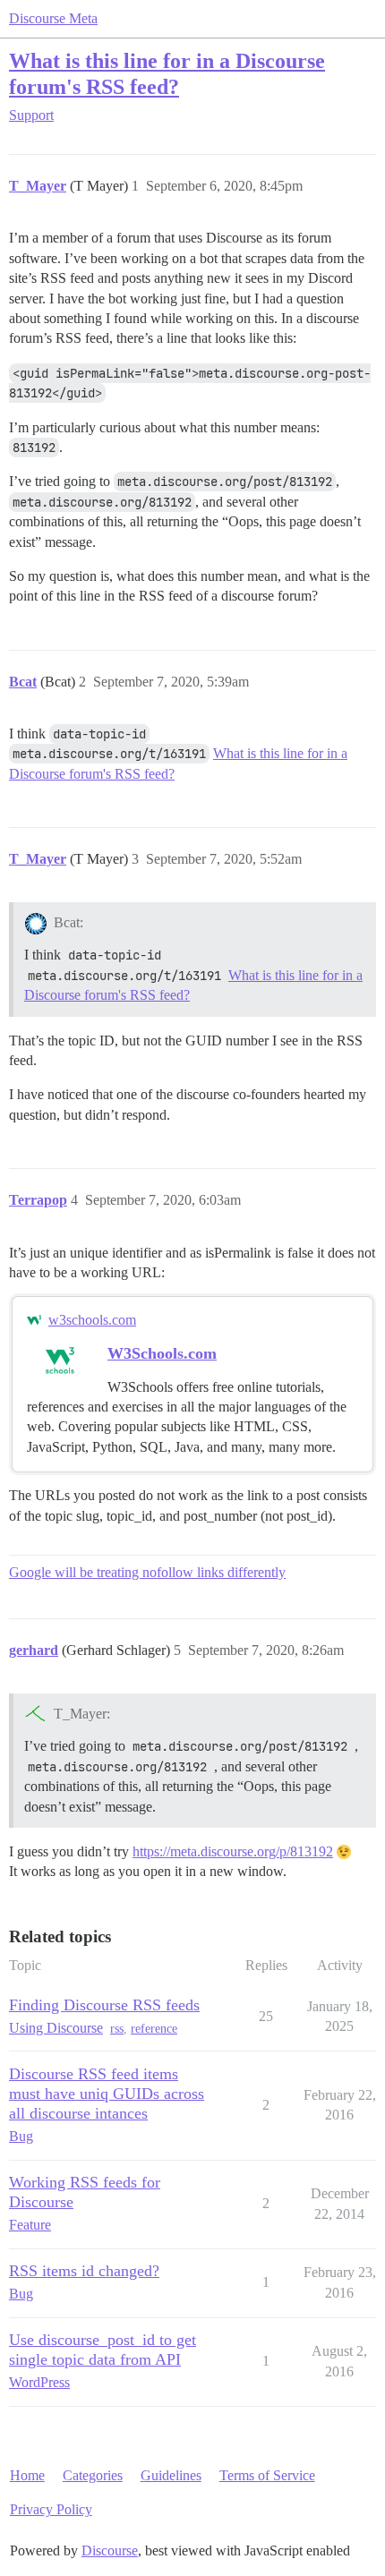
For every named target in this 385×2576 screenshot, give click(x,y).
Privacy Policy (51, 2509)
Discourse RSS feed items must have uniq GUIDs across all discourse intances (107, 2094)
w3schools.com (92, 1320)
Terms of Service (267, 2475)
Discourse (110, 2550)
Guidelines (171, 2475)
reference (154, 2029)
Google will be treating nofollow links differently (147, 1572)
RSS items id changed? (84, 2271)
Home (27, 2475)
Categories (93, 2475)
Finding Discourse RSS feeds (104, 2005)
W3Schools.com (162, 1353)
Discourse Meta (53, 18)
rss (117, 2029)
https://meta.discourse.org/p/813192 (233, 1851)
